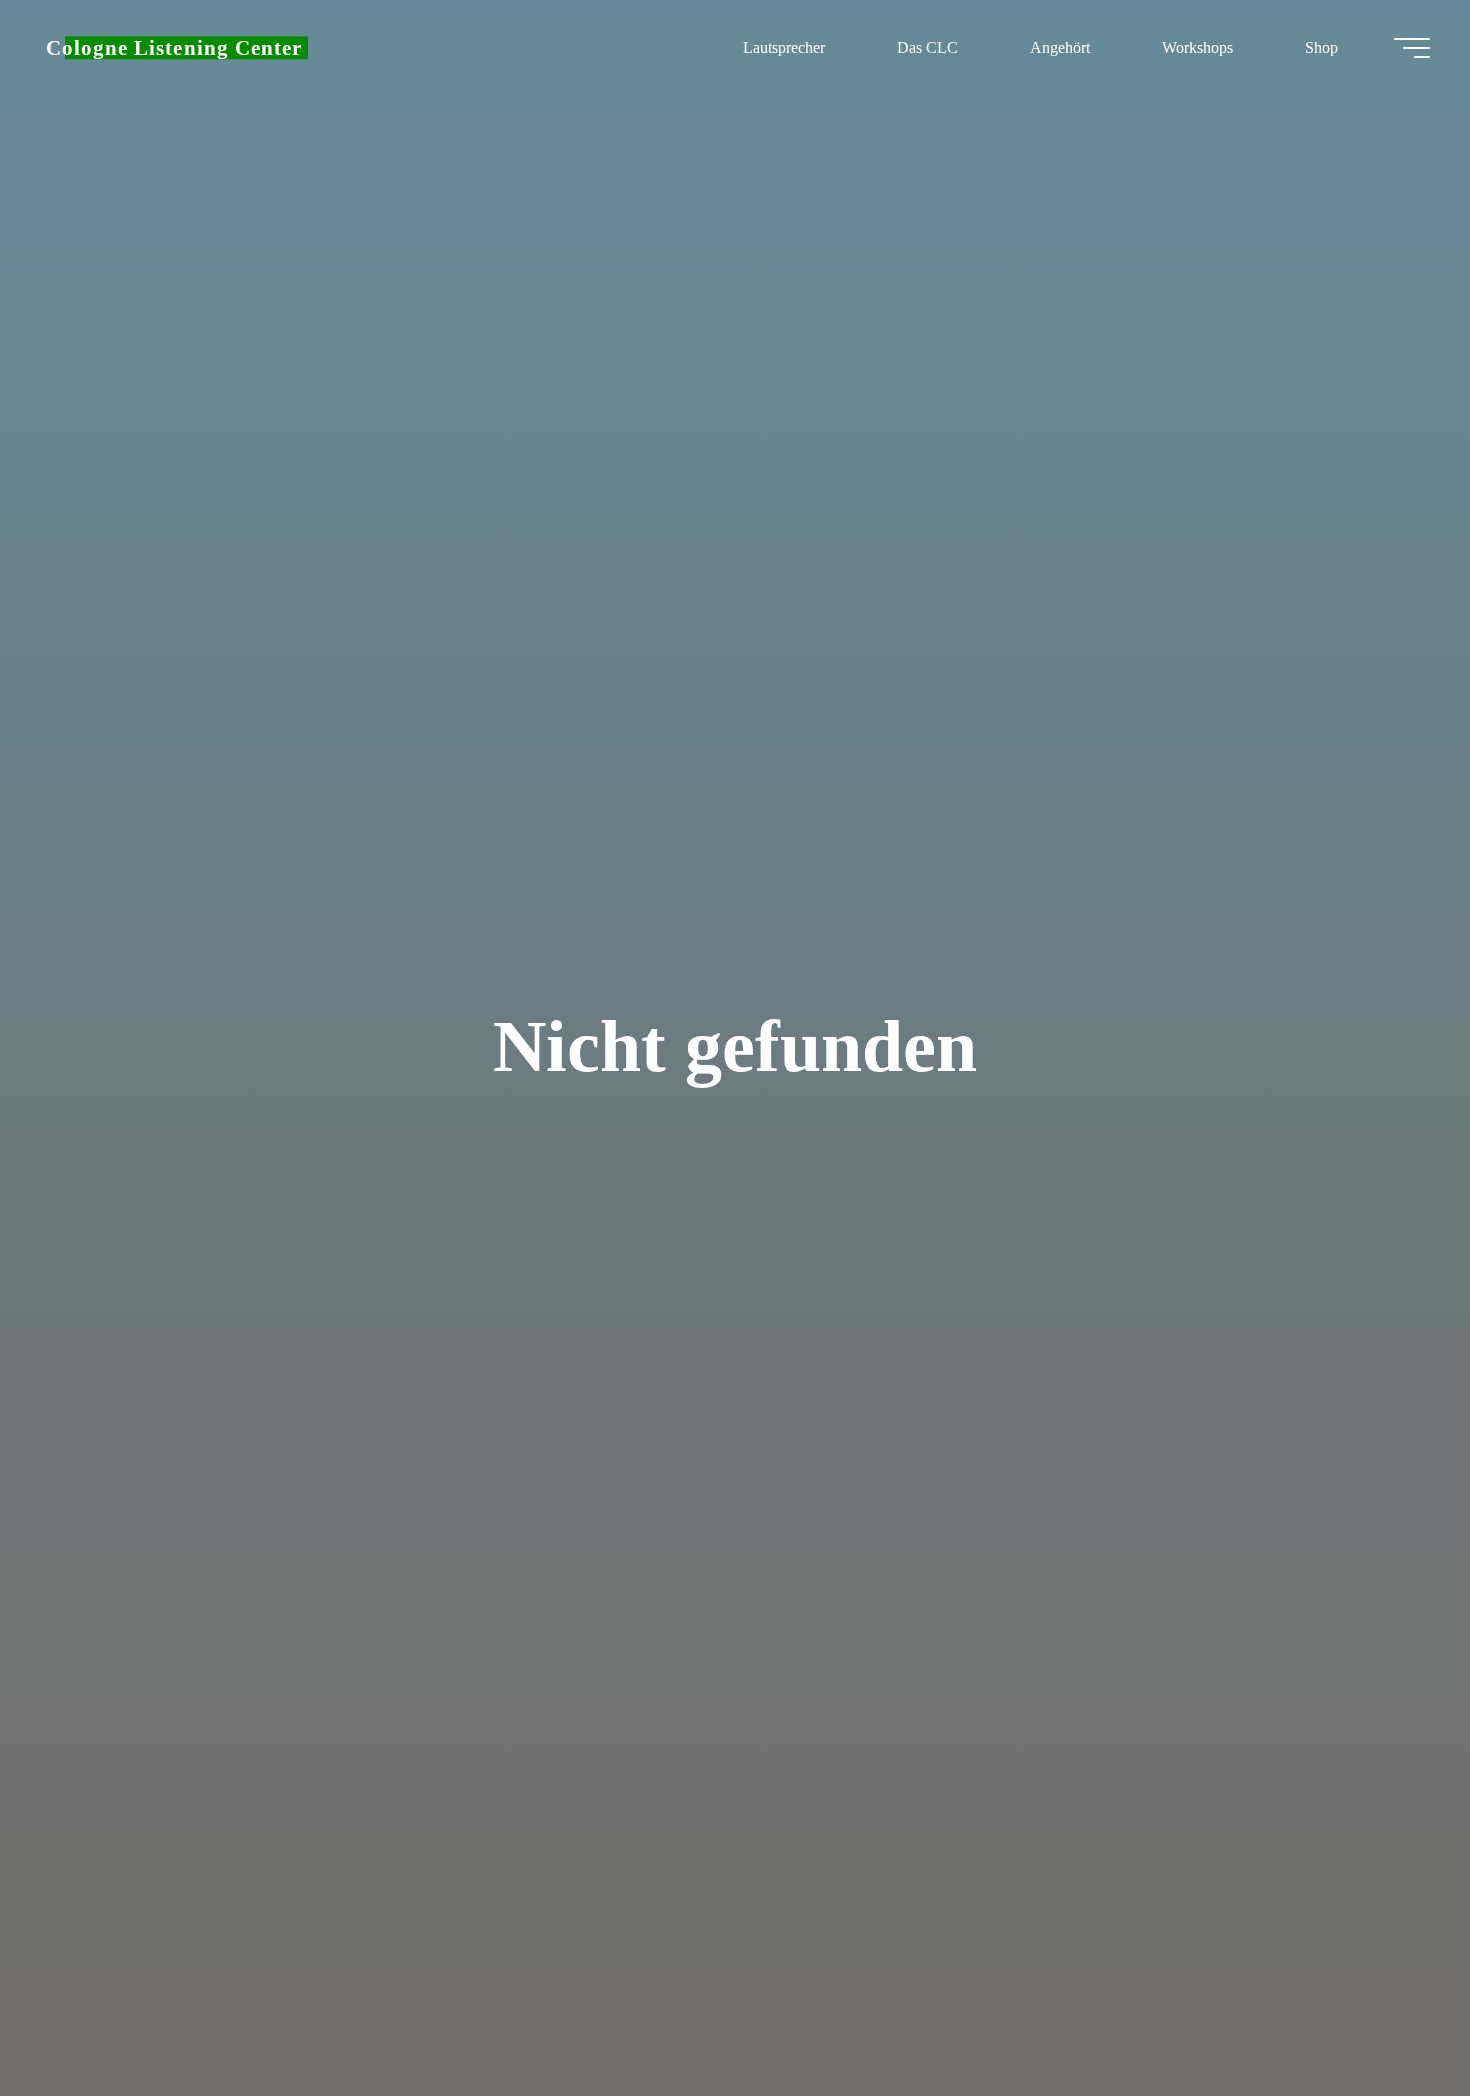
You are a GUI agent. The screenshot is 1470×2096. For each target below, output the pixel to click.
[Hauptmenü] (1412, 48)
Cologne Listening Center (174, 47)
